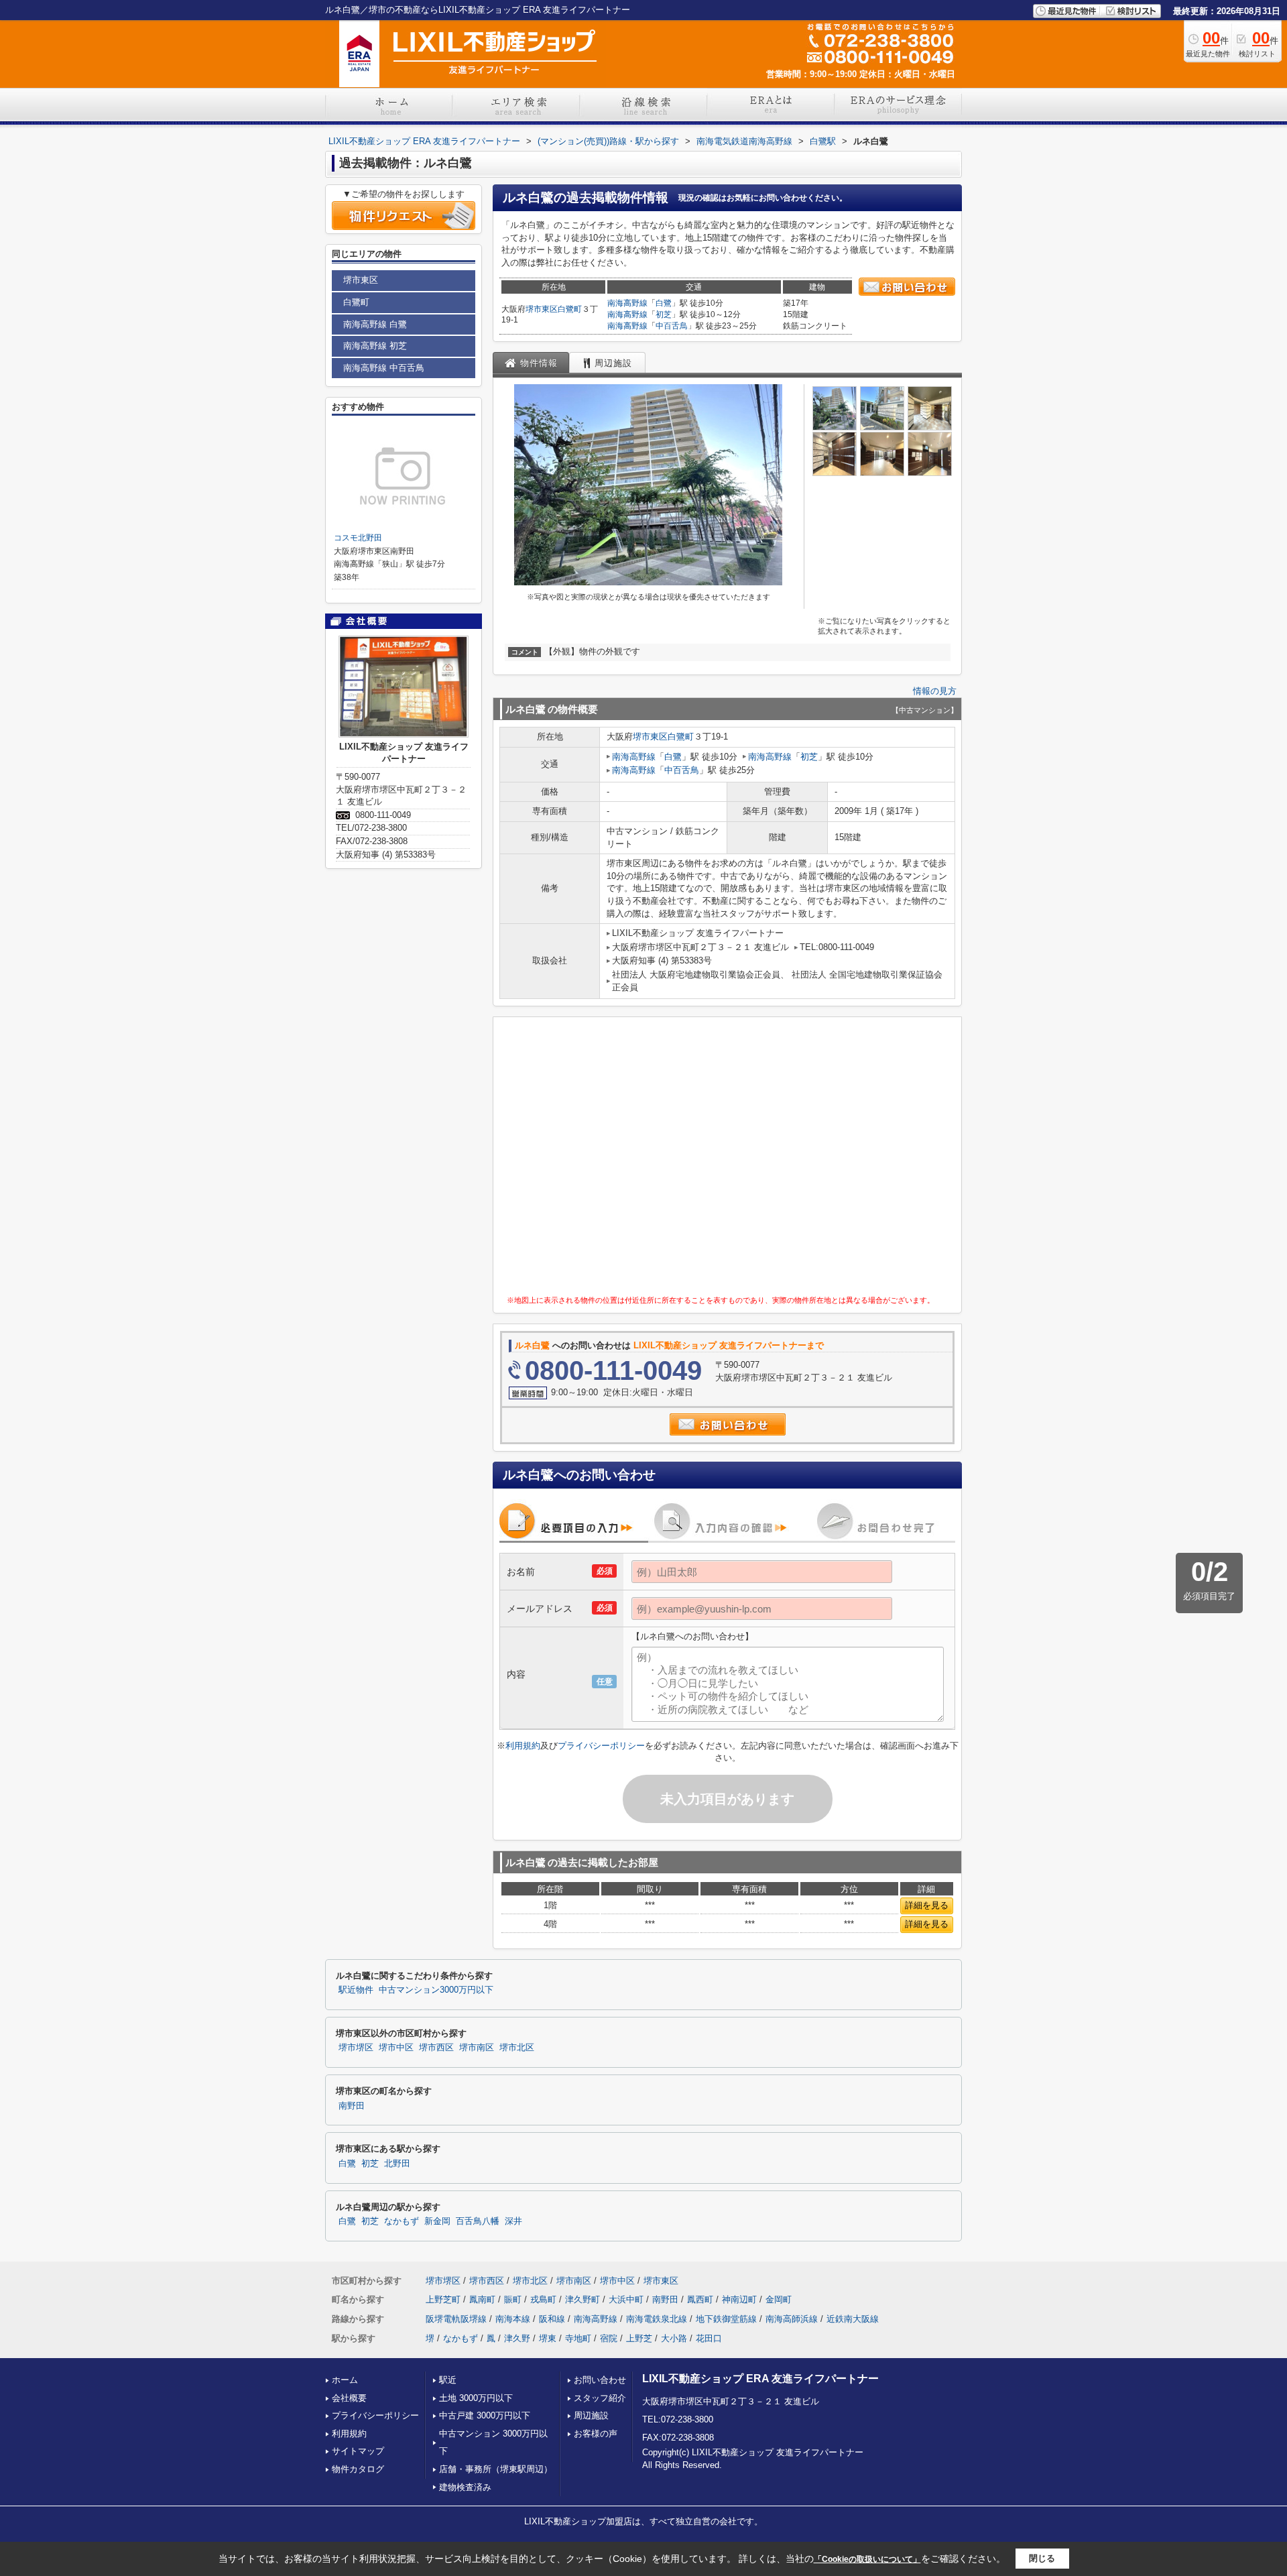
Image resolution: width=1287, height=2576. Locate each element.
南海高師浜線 (792, 2319)
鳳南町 (482, 2299)
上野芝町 (443, 2299)
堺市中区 (396, 2048)
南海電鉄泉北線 (657, 2319)
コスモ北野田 (358, 538)
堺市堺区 (356, 2048)
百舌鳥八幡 (478, 2221)
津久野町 (583, 2299)
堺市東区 (542, 309)
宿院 (609, 2338)
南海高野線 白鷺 (375, 324)
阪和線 (552, 2319)
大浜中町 (626, 2299)
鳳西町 (700, 2299)
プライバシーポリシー (601, 1746)
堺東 (548, 2338)
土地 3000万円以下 (476, 2398)
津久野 (517, 2338)
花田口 (709, 2338)
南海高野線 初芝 (375, 346)
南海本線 (513, 2319)
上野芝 (639, 2338)
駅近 (448, 2380)
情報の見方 (935, 691)
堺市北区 (517, 2048)
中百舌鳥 (672, 326)
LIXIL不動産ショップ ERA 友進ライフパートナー (760, 2379)
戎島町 (543, 2299)
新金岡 (437, 2221)
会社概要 (349, 2398)
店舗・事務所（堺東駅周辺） (496, 2469)
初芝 (664, 314)
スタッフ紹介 (600, 2398)
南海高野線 (627, 303)
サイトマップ (358, 2451)
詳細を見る (927, 1905)
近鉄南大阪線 (853, 2319)
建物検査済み (465, 2487)
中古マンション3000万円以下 (436, 1990)
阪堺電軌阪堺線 (456, 2319)
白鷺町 (570, 309)
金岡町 (779, 2299)
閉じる (1042, 2558)
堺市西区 (436, 2048)
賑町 (513, 2299)
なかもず (402, 2221)
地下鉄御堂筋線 (726, 2319)
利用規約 (523, 1746)
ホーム (345, 2380)
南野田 (352, 2106)
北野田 (397, 2164)
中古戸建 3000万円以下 (485, 2415)
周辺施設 (591, 2415)
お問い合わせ (600, 2380)
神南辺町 (739, 2299)
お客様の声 (596, 2434)
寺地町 (578, 2338)
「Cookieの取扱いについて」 (867, 2559)
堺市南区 (477, 2048)
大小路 (674, 2338)
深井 (513, 2221)
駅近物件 (356, 1990)
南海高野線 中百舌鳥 (384, 368)
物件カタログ (358, 2469)
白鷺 (664, 303)
